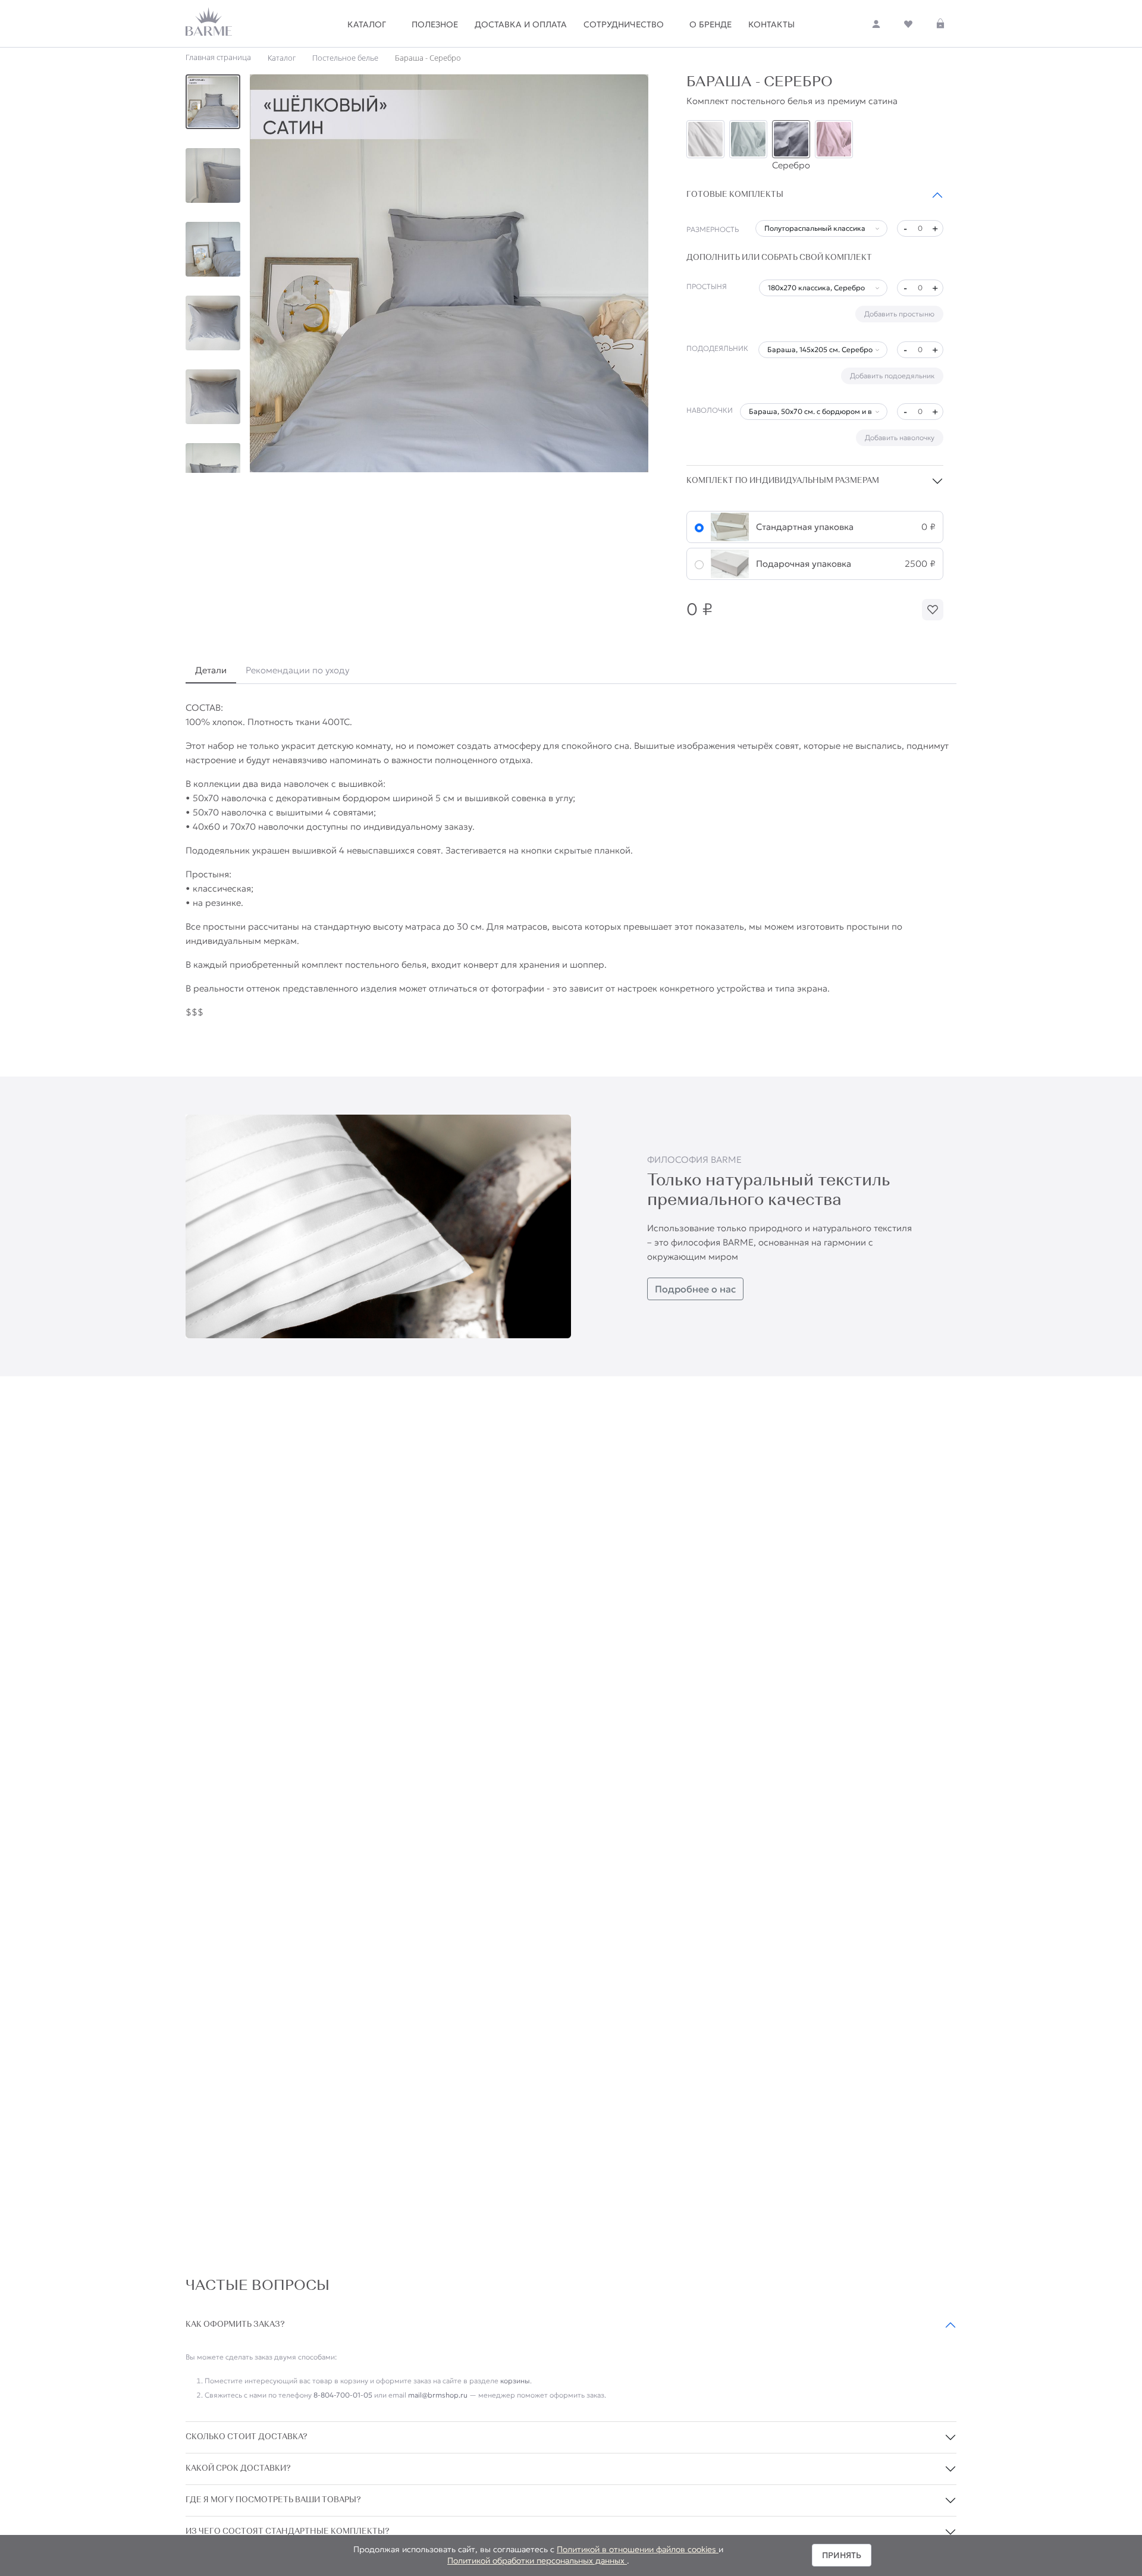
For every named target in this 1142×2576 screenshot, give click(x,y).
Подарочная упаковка (804, 564)
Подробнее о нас (695, 1289)
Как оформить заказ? (235, 2325)
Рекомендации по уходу (297, 670)
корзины (515, 2381)
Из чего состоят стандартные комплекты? (288, 2532)
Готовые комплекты (735, 195)
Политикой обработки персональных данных (537, 2561)
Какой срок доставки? (238, 2469)
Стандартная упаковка (805, 527)
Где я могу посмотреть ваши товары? (273, 2500)
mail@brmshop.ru (438, 2395)
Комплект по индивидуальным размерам (783, 481)
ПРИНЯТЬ (842, 2555)
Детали (211, 670)
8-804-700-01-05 (343, 2395)
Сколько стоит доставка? (247, 2437)
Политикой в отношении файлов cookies (638, 2549)
